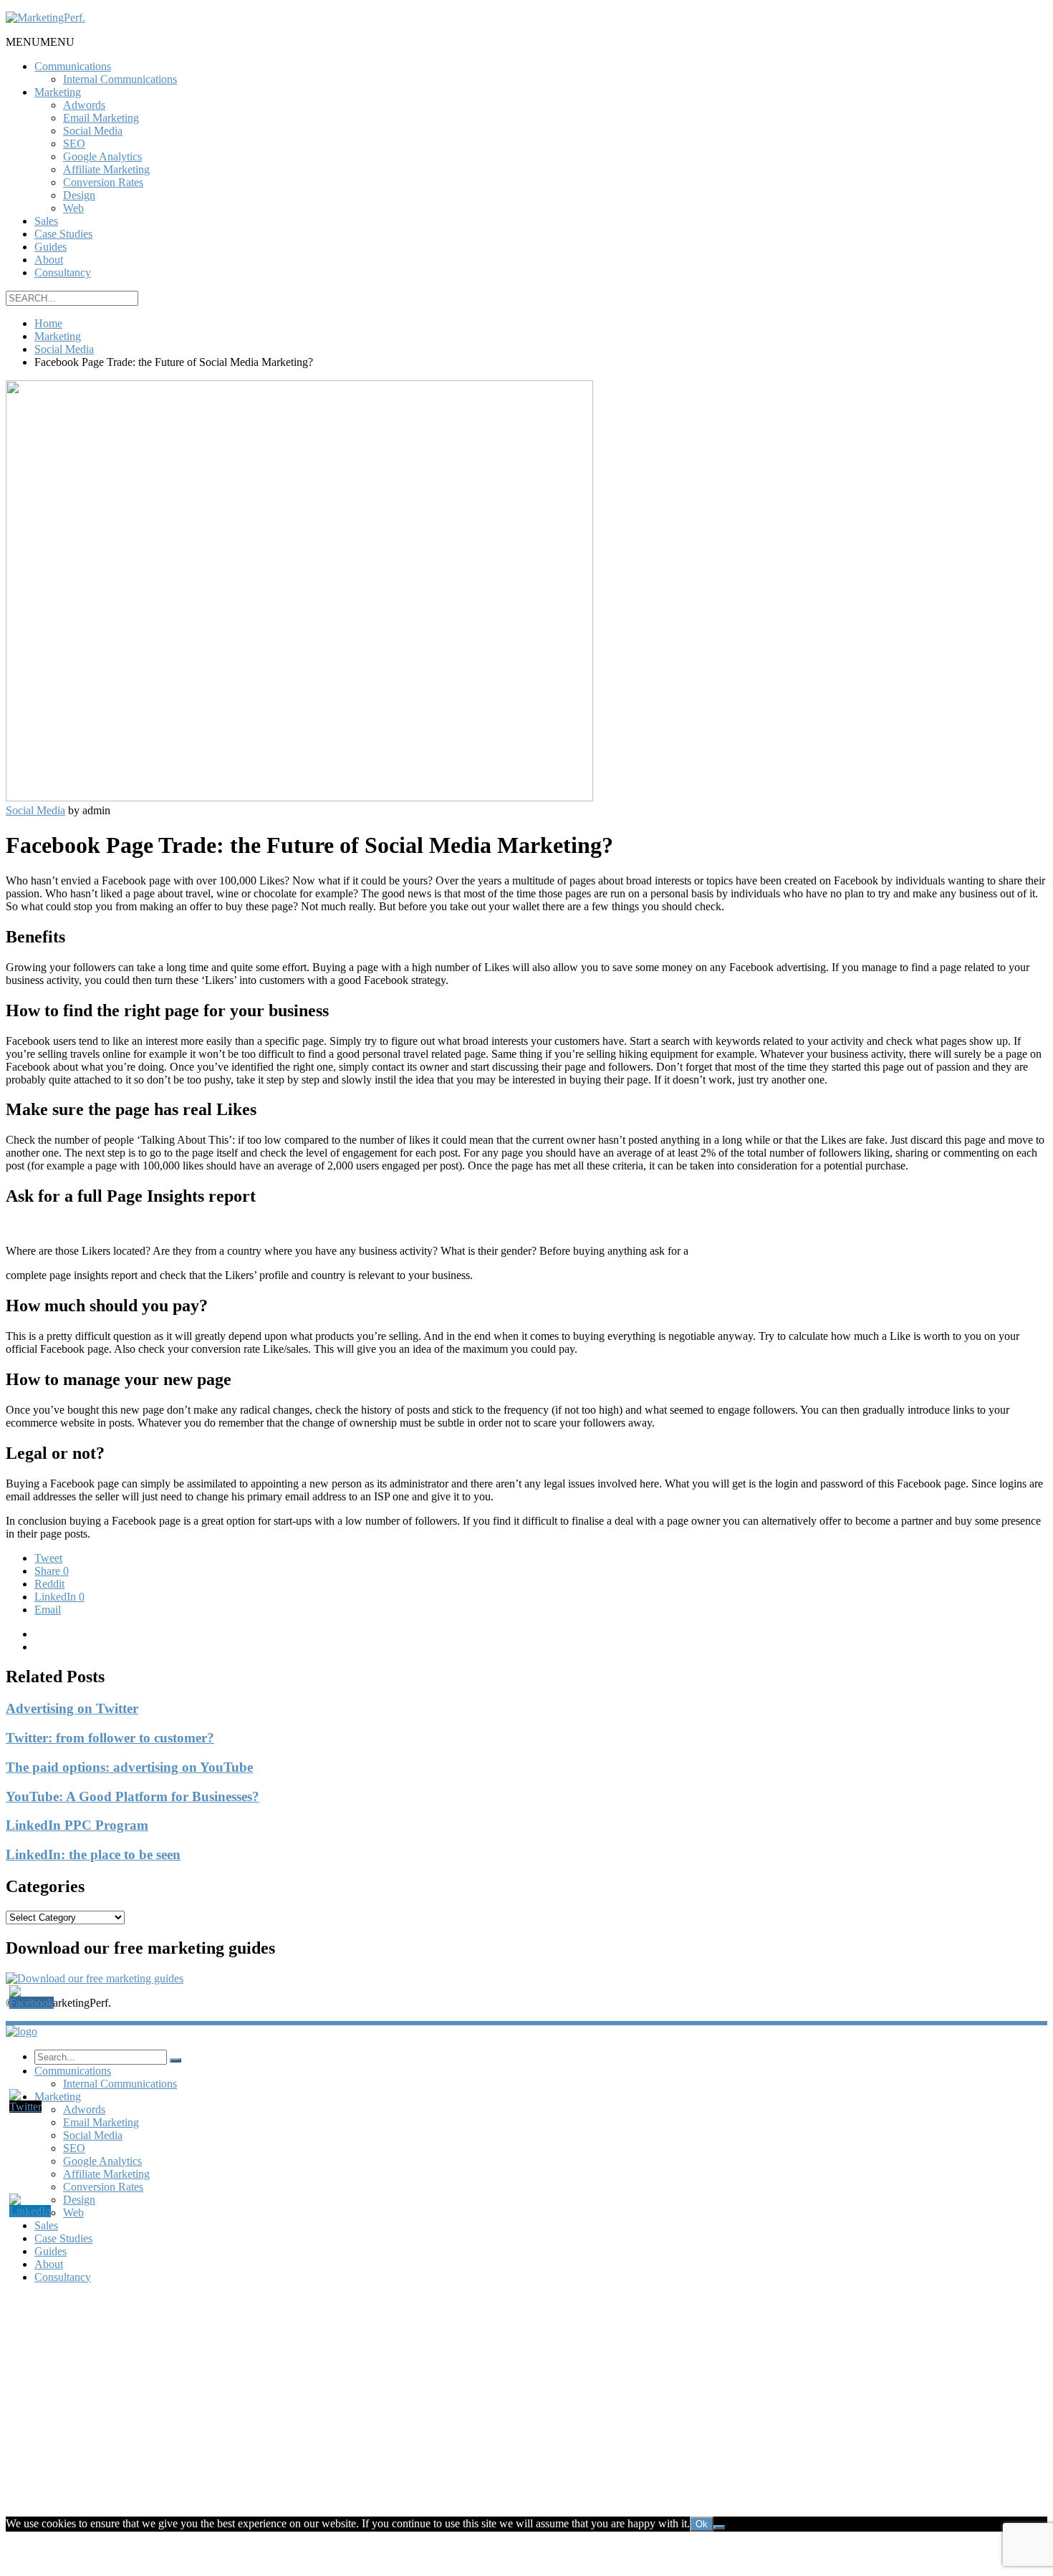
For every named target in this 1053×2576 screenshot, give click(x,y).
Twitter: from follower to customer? (110, 1738)
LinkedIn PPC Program (77, 1825)
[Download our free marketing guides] (95, 1978)
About (49, 260)
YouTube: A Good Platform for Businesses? (133, 1796)
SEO (74, 144)
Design (79, 195)
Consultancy (63, 272)
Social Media (93, 131)
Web (73, 208)
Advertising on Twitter (72, 1708)
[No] (719, 2527)
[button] (40, 42)
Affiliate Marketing (106, 169)
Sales (46, 221)
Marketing (58, 92)
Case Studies (63, 234)
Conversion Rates (103, 182)
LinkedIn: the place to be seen (93, 1854)
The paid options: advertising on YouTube (129, 1767)
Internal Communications (120, 79)
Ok (702, 2524)
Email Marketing (101, 118)
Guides (51, 247)
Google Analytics (102, 156)
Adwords (84, 105)
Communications (73, 66)
